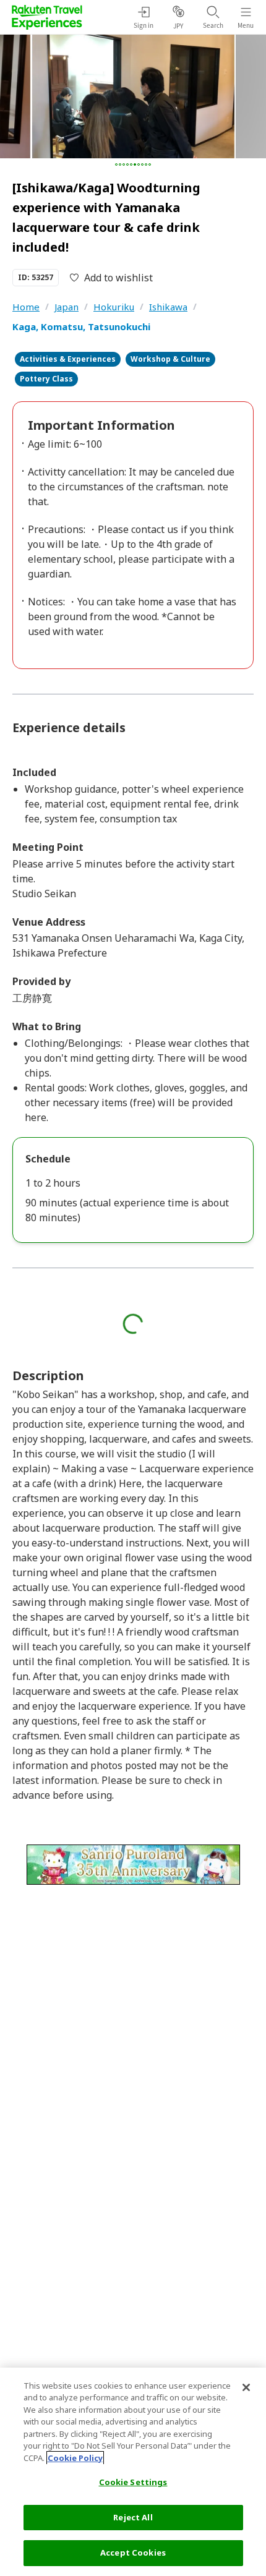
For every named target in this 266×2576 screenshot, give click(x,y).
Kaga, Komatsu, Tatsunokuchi (81, 326)
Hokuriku (114, 307)
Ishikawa (168, 307)
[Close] (246, 2387)
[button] (116, 164)
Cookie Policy (75, 2458)
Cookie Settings (133, 2482)
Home (26, 307)
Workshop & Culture (170, 359)
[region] (133, 2472)
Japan (66, 307)
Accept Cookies (133, 2553)
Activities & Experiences (68, 359)
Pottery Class (46, 379)
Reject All (133, 2517)
